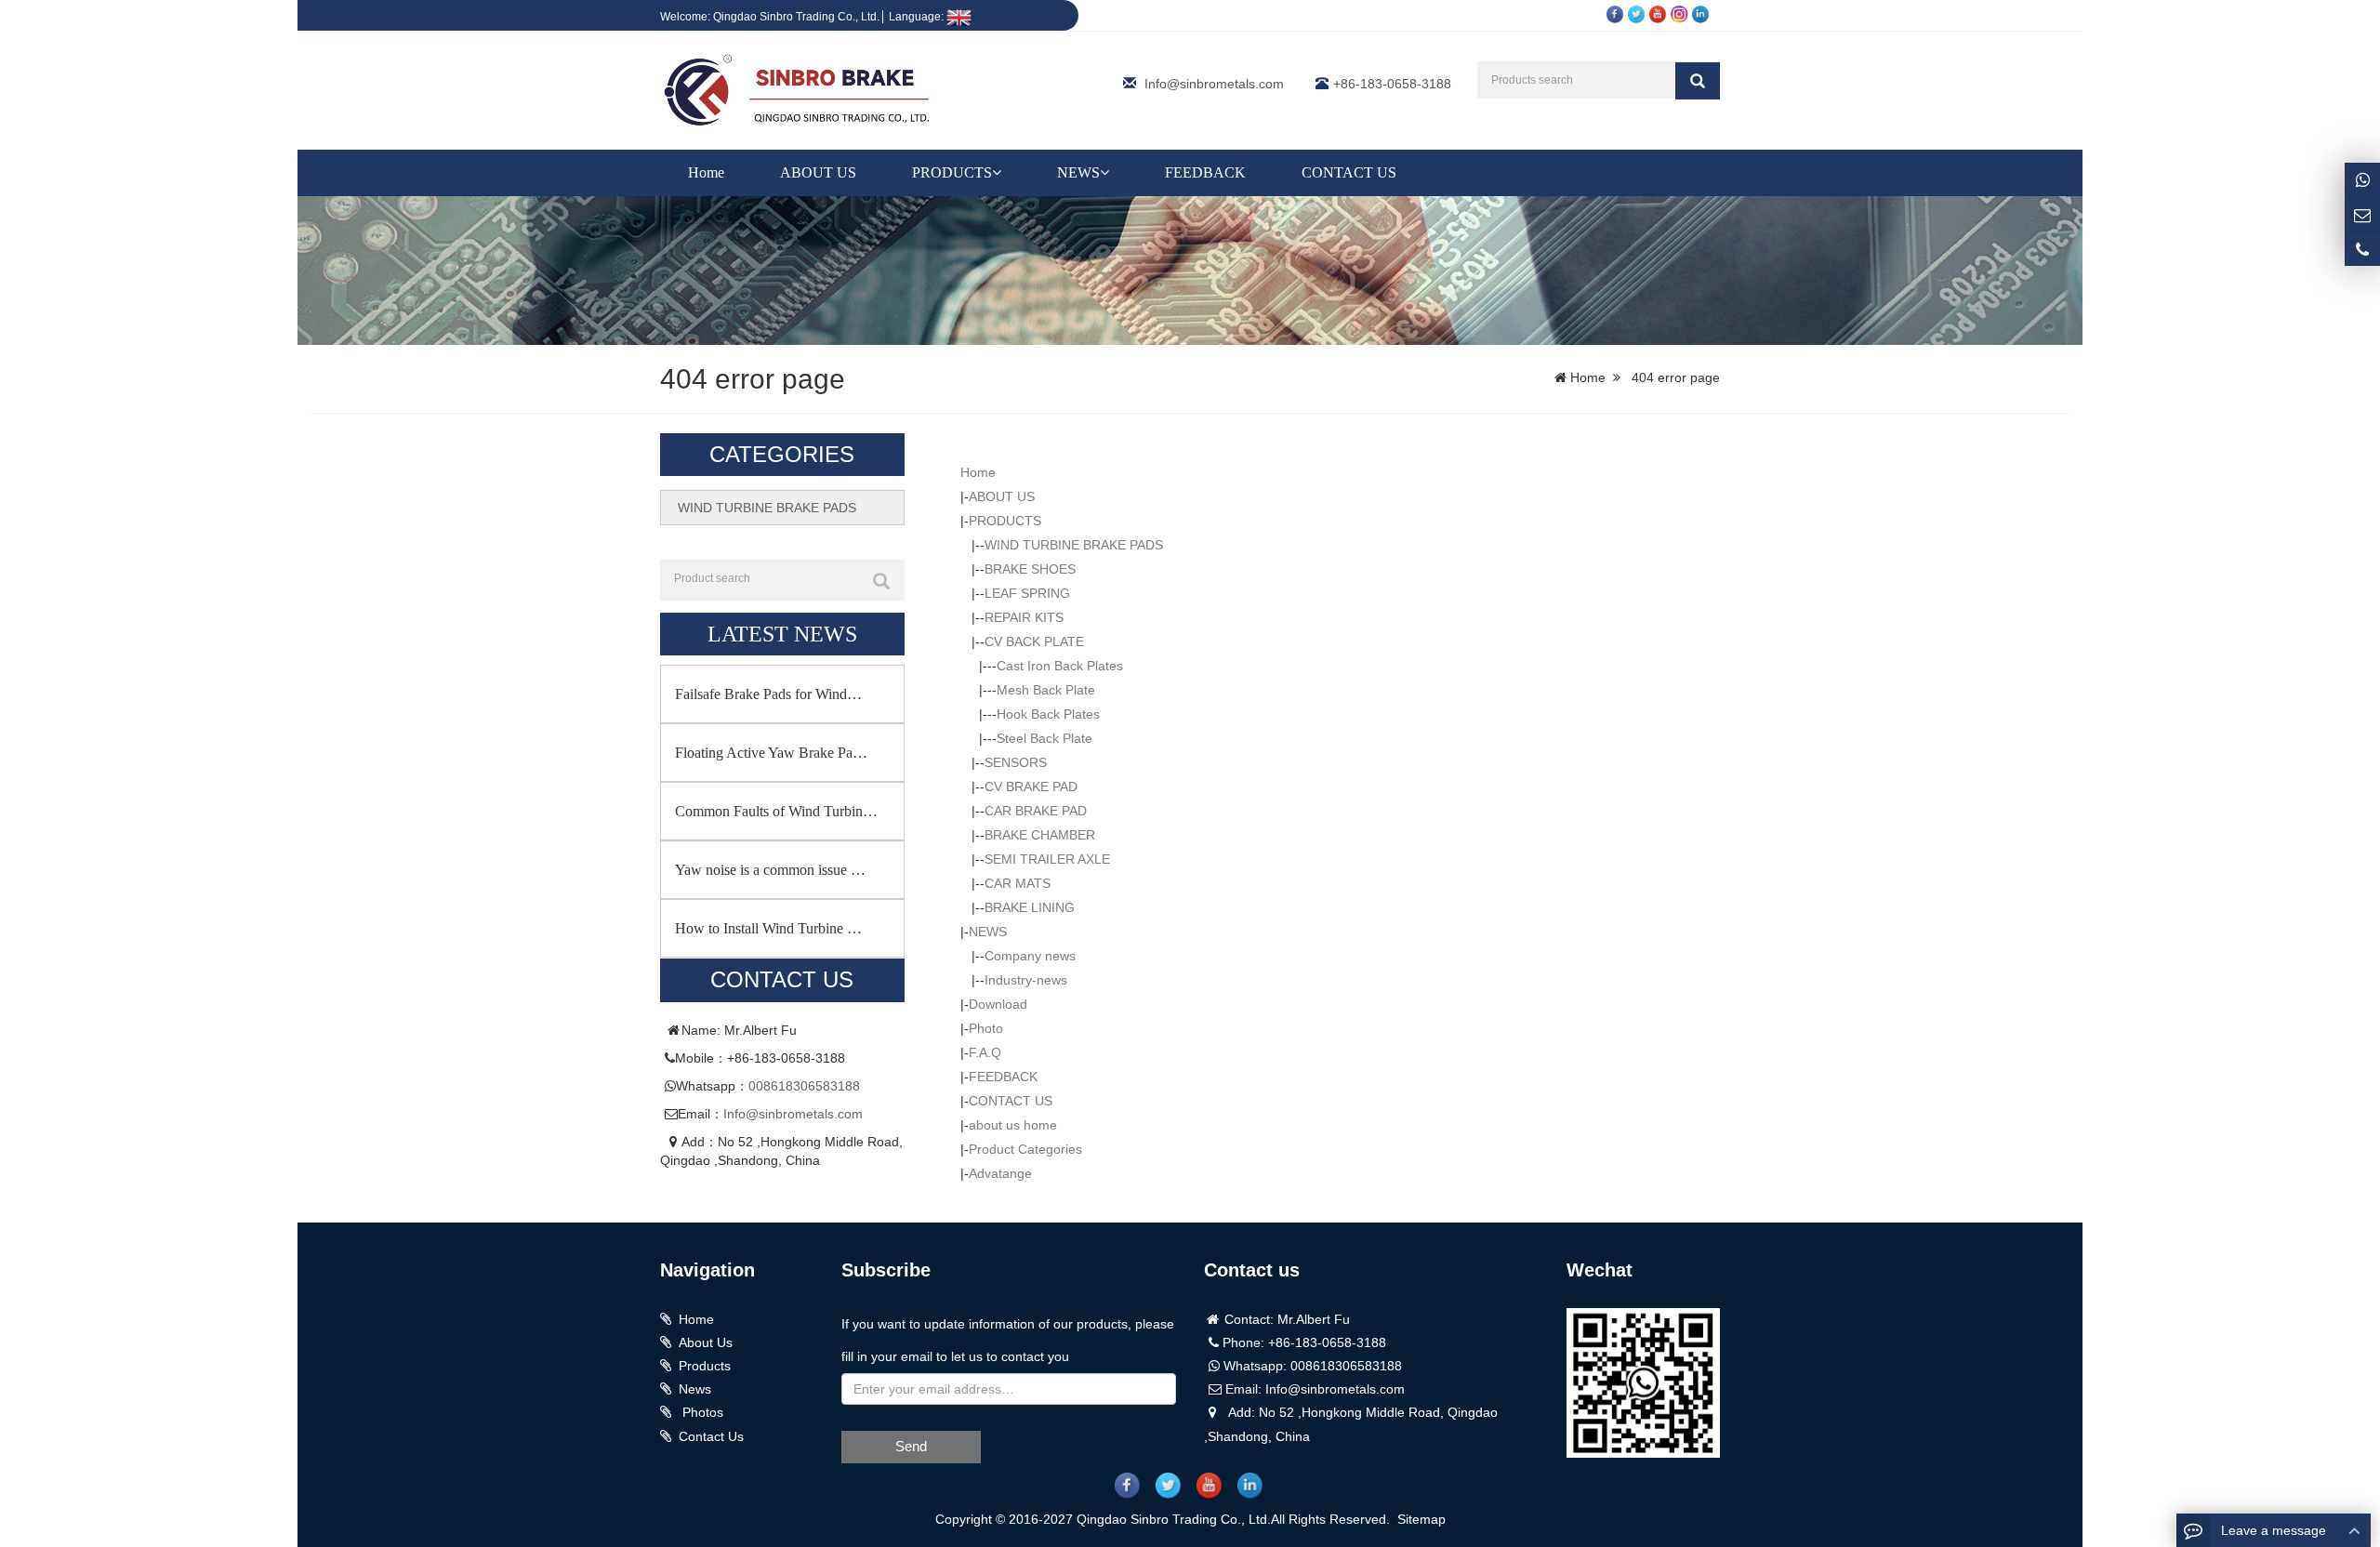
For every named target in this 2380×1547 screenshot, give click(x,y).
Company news (1030, 956)
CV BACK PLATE (1034, 641)
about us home (1013, 1125)
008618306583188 (804, 1086)
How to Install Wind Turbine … (768, 928)
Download (998, 1004)
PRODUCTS (952, 172)
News (695, 1389)
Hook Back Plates (1048, 714)
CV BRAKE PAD (1031, 787)
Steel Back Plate (1045, 738)
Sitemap (1421, 1519)
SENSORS (1016, 762)
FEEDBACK (1205, 172)
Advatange (1000, 1173)
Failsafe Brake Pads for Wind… (768, 694)
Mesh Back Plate (1046, 690)
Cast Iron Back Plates (1060, 666)
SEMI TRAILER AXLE (1047, 859)
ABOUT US (818, 172)
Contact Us (711, 1436)
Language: (918, 17)
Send (911, 1446)
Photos (701, 1412)
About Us (706, 1342)
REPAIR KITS (1024, 617)
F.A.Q (985, 1052)
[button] (997, 172)
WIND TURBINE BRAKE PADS (1074, 545)
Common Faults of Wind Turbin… (776, 811)
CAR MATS (1018, 883)
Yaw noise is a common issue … (770, 870)
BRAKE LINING (1030, 907)
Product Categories (1025, 1149)
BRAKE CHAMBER (1040, 835)
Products (705, 1366)
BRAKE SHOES (1030, 569)
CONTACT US (1349, 172)
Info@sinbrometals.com (1214, 84)
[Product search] (881, 581)
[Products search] (1698, 81)
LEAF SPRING (1027, 593)
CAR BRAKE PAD (1036, 811)
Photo (986, 1028)
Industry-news (1026, 980)
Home (706, 172)
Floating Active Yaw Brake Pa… (771, 753)
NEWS (1078, 172)
